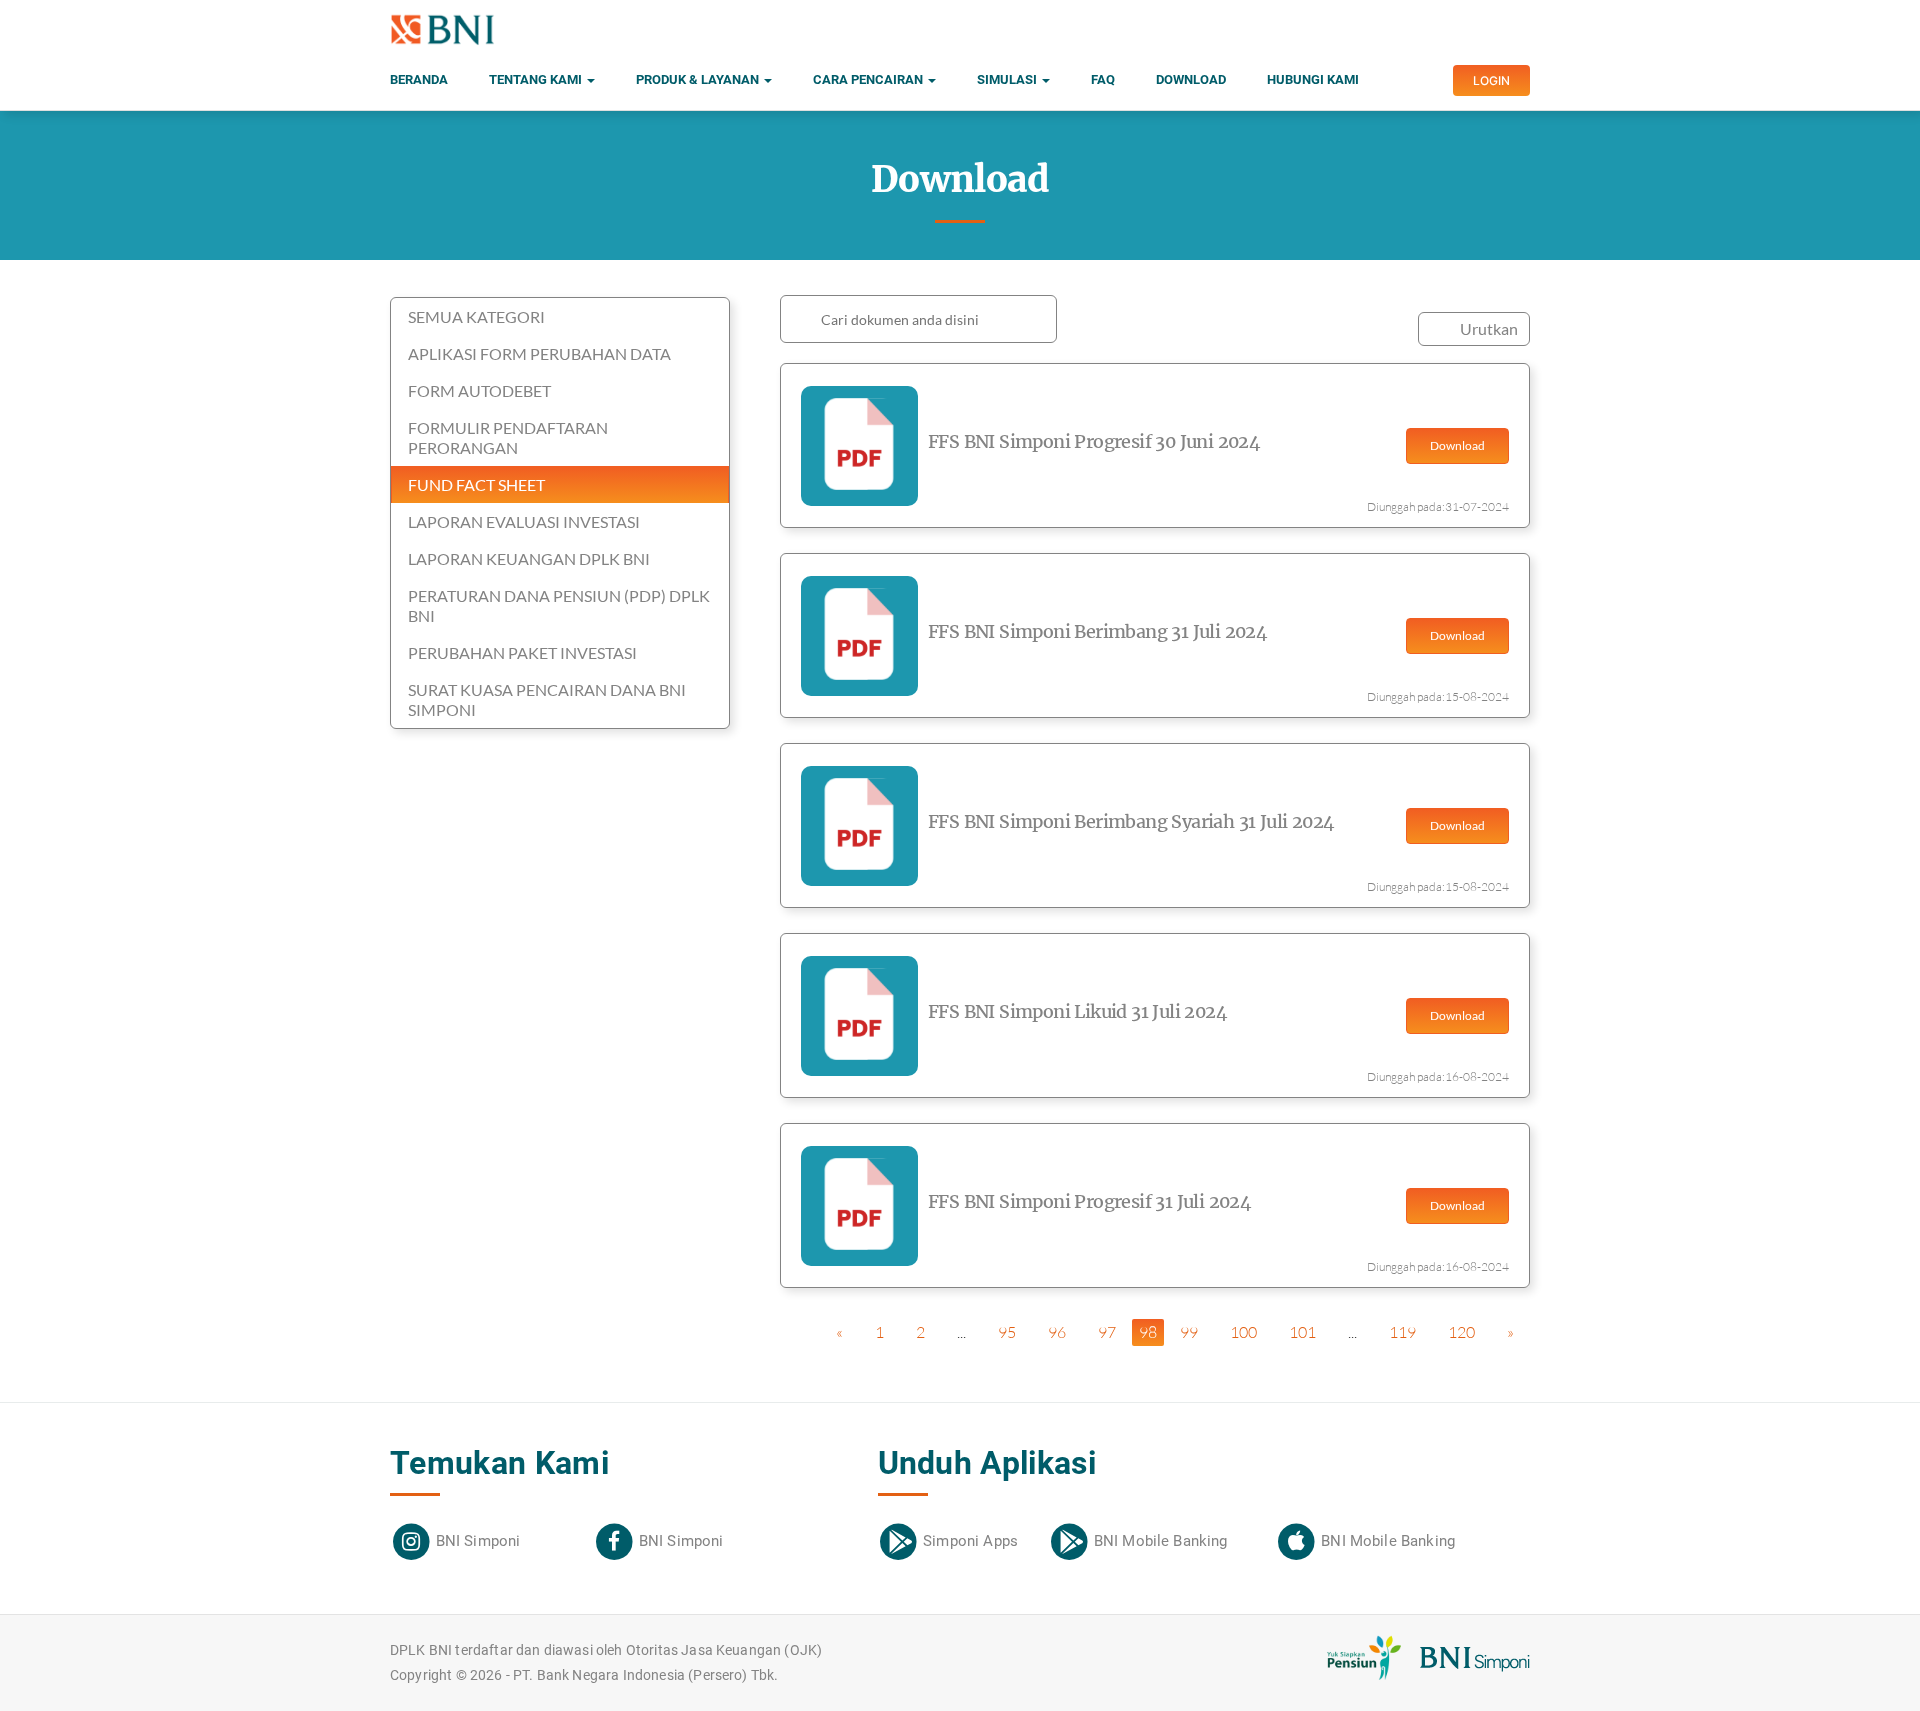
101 (1302, 1332)
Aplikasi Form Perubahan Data (539, 353)
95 (1007, 1332)
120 (1461, 1332)
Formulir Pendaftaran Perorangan (508, 437)
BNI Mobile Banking (1161, 1541)
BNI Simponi (478, 1541)
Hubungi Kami (1313, 79)
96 (1057, 1332)
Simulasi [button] (1008, 79)
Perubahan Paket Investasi (522, 652)
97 (1107, 1332)
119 (1402, 1332)
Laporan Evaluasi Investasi (524, 521)
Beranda (419, 79)
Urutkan (1489, 328)
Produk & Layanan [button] (699, 79)
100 (1243, 1332)
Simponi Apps (970, 1541)
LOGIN (1491, 80)
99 (1189, 1332)
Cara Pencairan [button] (869, 79)
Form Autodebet (479, 390)
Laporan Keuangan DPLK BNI (529, 558)
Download (1191, 79)
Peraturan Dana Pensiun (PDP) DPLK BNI (559, 605)
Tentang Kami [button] (537, 79)
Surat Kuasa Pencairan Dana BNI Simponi (547, 699)
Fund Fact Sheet (476, 484)
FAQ (1103, 79)
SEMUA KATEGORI (476, 316)
